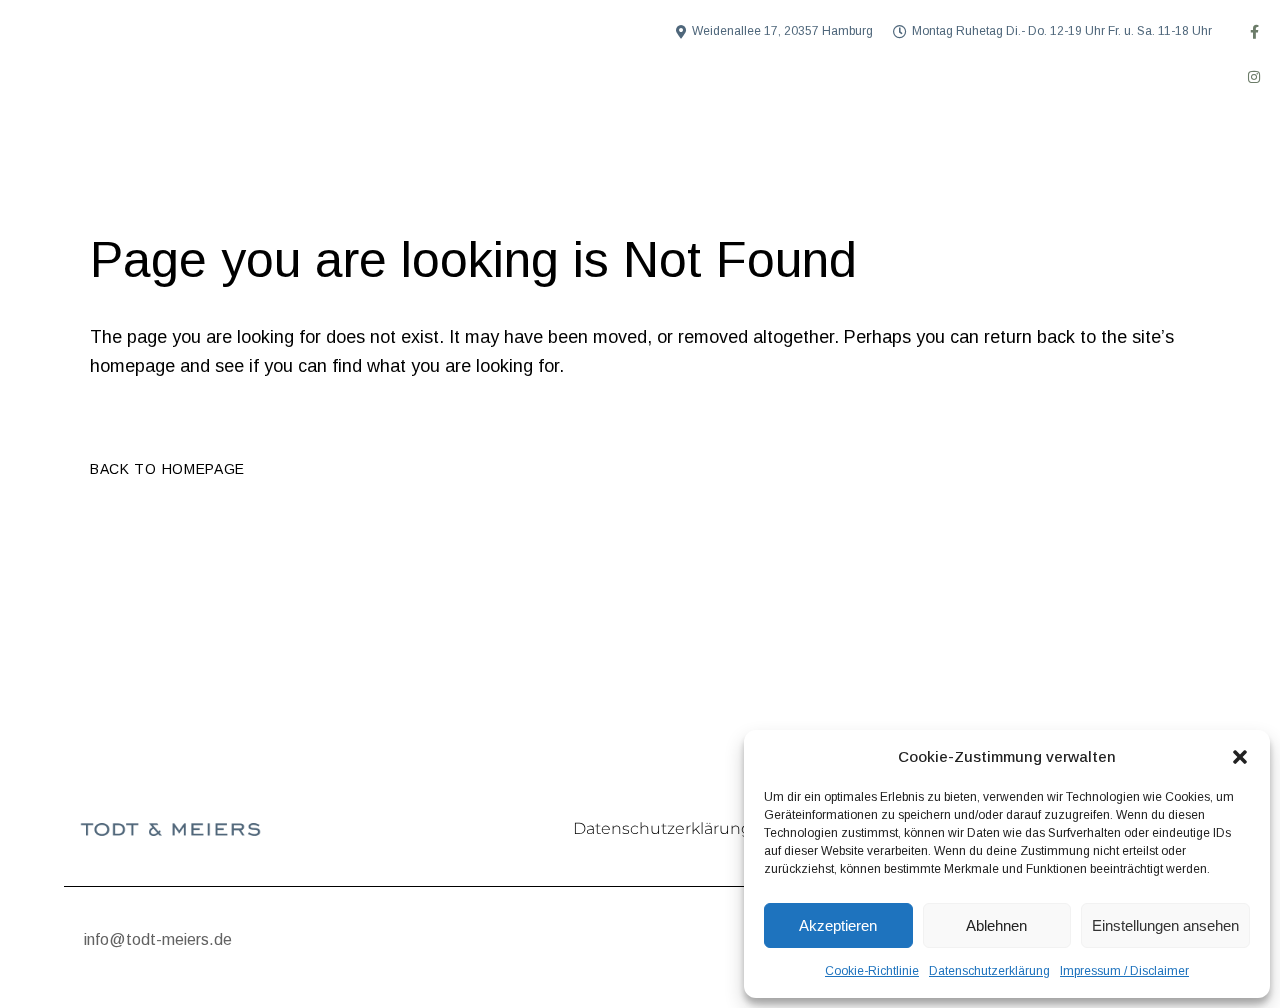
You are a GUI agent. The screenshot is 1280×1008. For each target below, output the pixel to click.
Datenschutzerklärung (989, 971)
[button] (1240, 757)
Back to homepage (167, 469)
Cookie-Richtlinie (872, 971)
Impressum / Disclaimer (1124, 971)
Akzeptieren (838, 925)
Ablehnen (996, 925)
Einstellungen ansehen (1165, 925)
